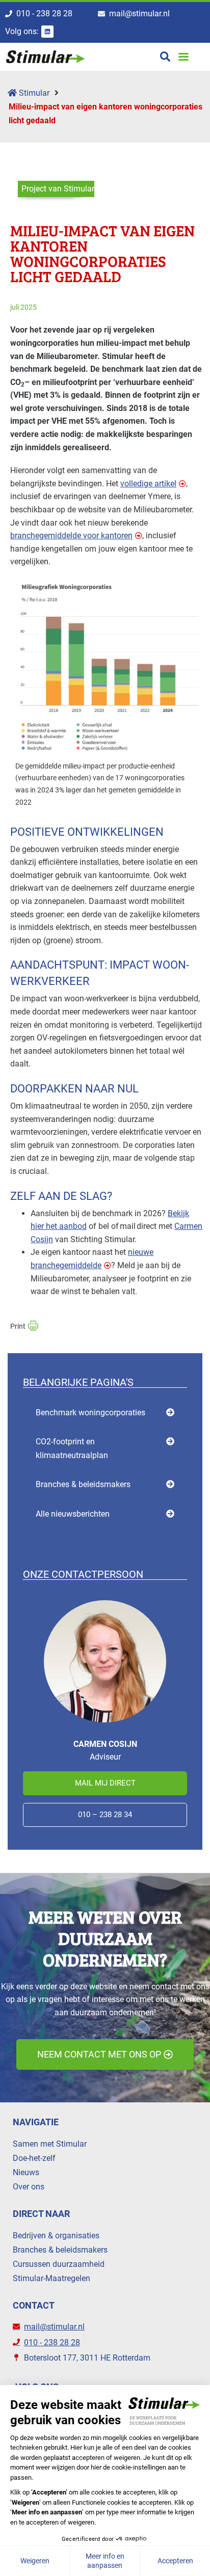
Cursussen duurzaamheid (59, 2264)
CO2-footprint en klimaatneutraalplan (72, 1448)
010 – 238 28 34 (105, 1815)
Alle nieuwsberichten (73, 1514)
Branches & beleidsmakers (83, 1484)
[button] (184, 57)
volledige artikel (148, 484)
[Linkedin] (47, 32)
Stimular (33, 93)
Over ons (29, 2187)
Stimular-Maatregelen (51, 2278)
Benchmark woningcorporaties (90, 1413)
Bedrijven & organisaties (56, 2236)
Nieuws (26, 2172)
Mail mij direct (105, 1783)
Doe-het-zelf (34, 2158)
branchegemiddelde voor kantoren (71, 536)
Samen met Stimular (50, 2144)
